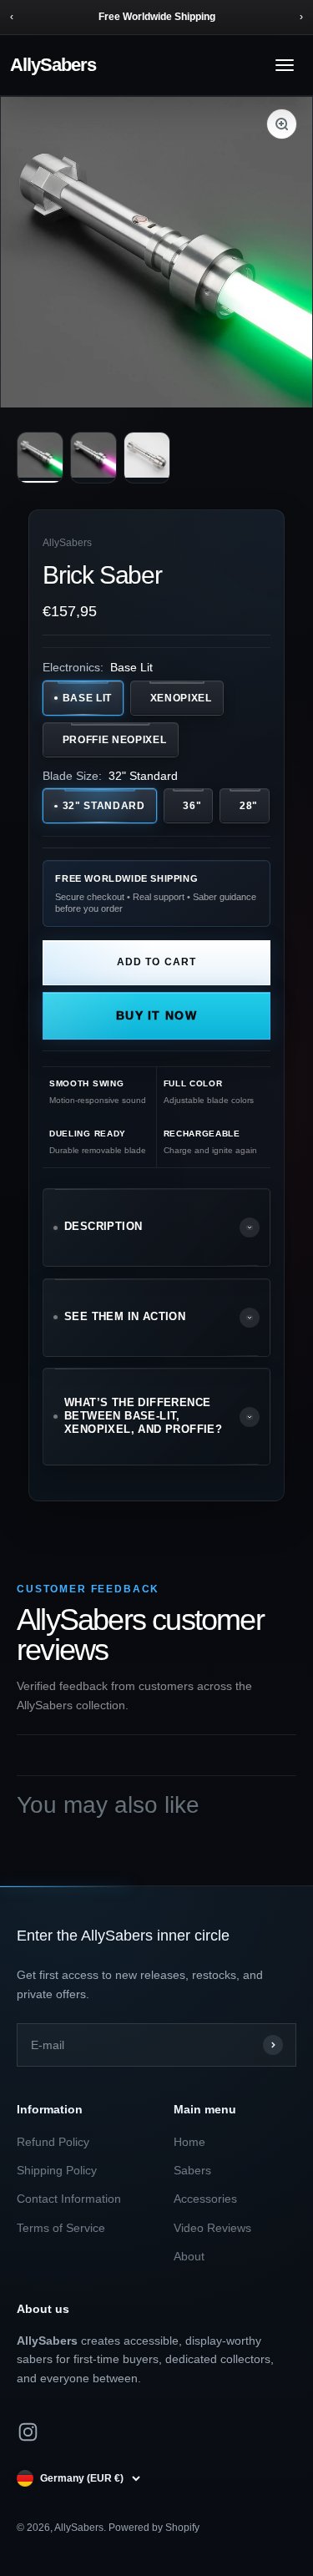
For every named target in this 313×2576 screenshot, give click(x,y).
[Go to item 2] (93, 458)
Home (189, 2142)
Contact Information (69, 2199)
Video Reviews (212, 2228)
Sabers (192, 2170)
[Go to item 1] (40, 458)
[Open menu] (285, 65)
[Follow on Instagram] (28, 2432)
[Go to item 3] (147, 458)
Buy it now (156, 1015)
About (189, 2256)
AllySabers (53, 65)
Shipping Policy (57, 2170)
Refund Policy (53, 2142)
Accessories (205, 2199)
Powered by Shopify (154, 2528)
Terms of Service (61, 2228)
